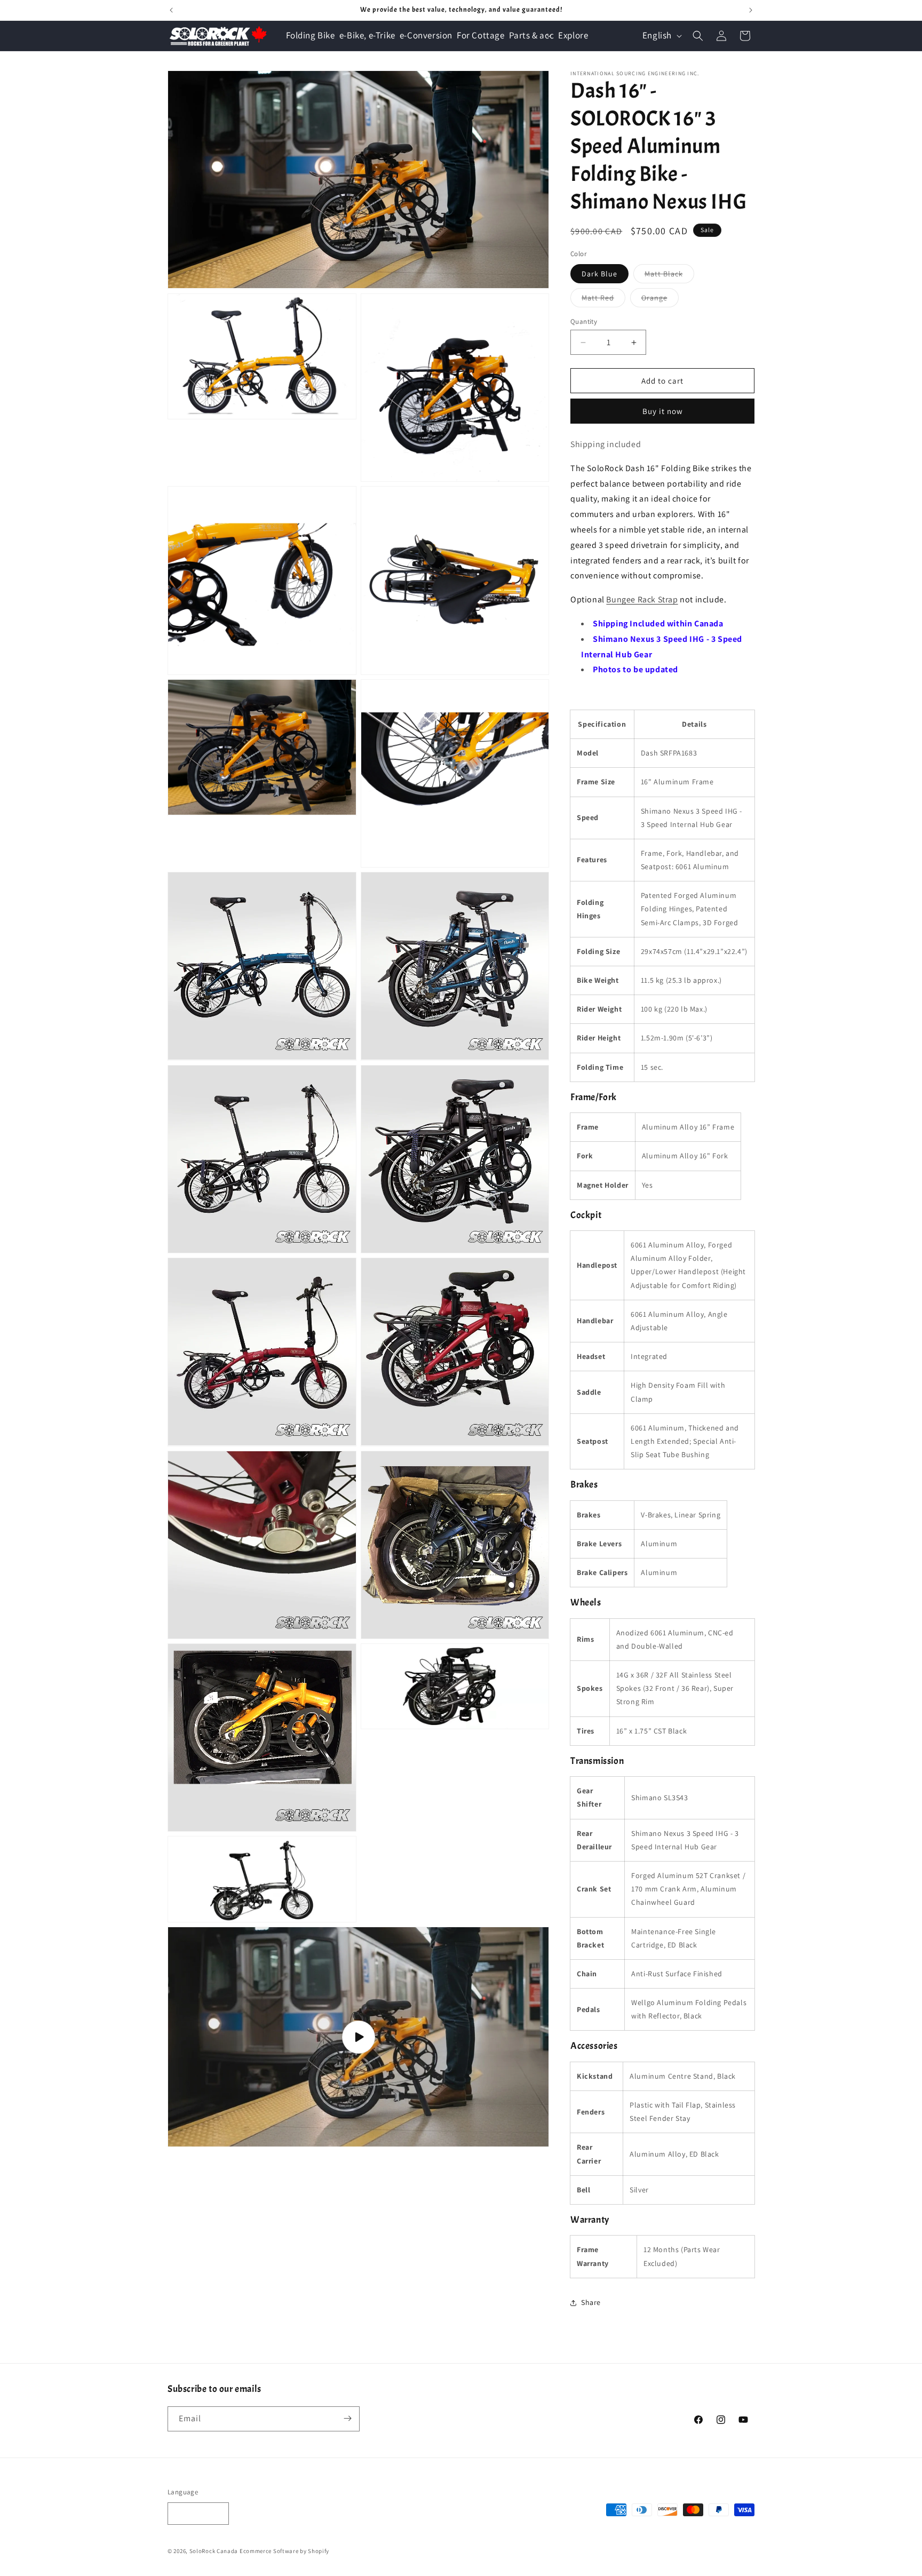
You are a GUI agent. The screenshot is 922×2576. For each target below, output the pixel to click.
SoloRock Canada (214, 2551)
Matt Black (669, 276)
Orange (660, 300)
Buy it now (663, 411)
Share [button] (591, 2302)
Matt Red (603, 300)
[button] (532, 35)
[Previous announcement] (171, 10)
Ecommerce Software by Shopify (284, 2551)
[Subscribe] (347, 2418)
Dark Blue (599, 274)
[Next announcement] (751, 10)
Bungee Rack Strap (642, 599)
